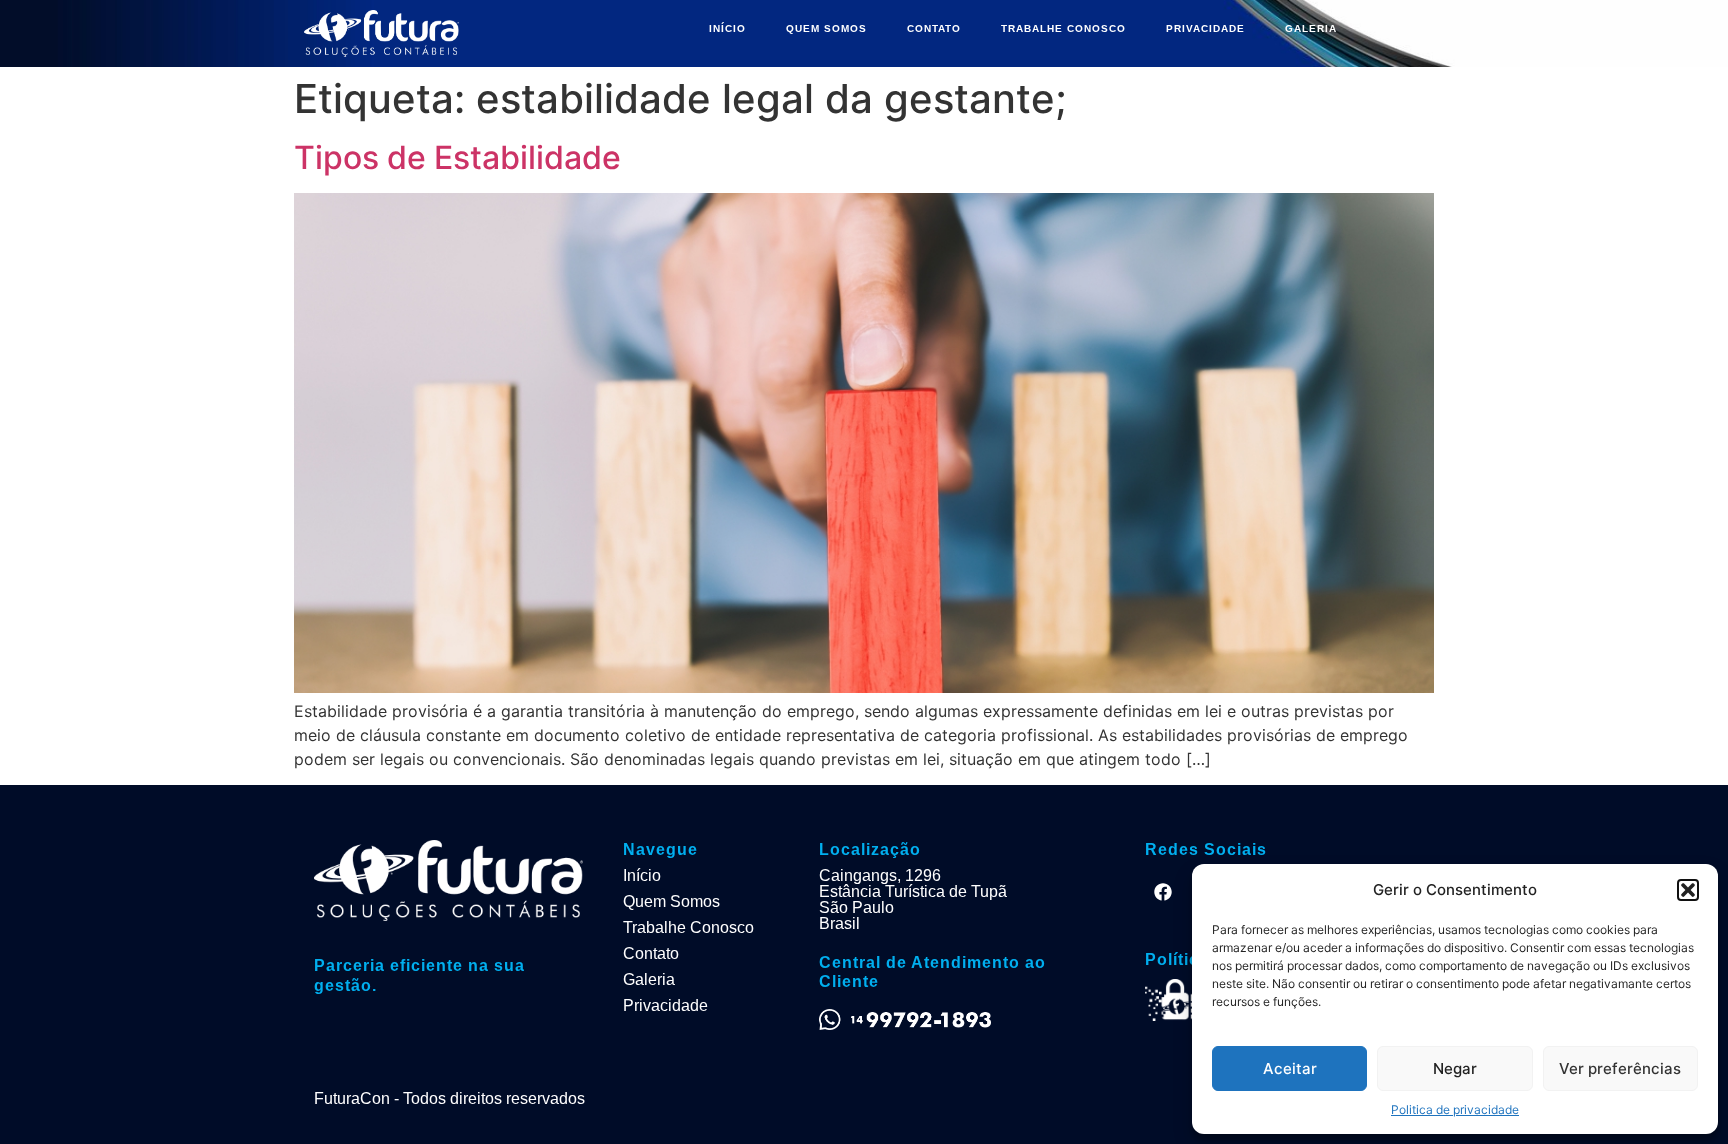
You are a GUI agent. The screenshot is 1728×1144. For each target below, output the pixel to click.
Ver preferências (1620, 1068)
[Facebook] (1163, 892)
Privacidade (665, 1005)
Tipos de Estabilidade (457, 157)
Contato (651, 953)
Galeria (649, 979)
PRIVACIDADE (1205, 28)
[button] (1688, 890)
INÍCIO (727, 28)
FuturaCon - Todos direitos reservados (449, 1098)
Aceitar (1290, 1068)
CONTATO (934, 28)
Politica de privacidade (1455, 1109)
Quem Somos (671, 901)
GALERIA (1311, 28)
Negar (1455, 1068)
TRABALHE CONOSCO (1063, 28)
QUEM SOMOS (826, 28)
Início (642, 875)
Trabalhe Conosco (688, 927)
